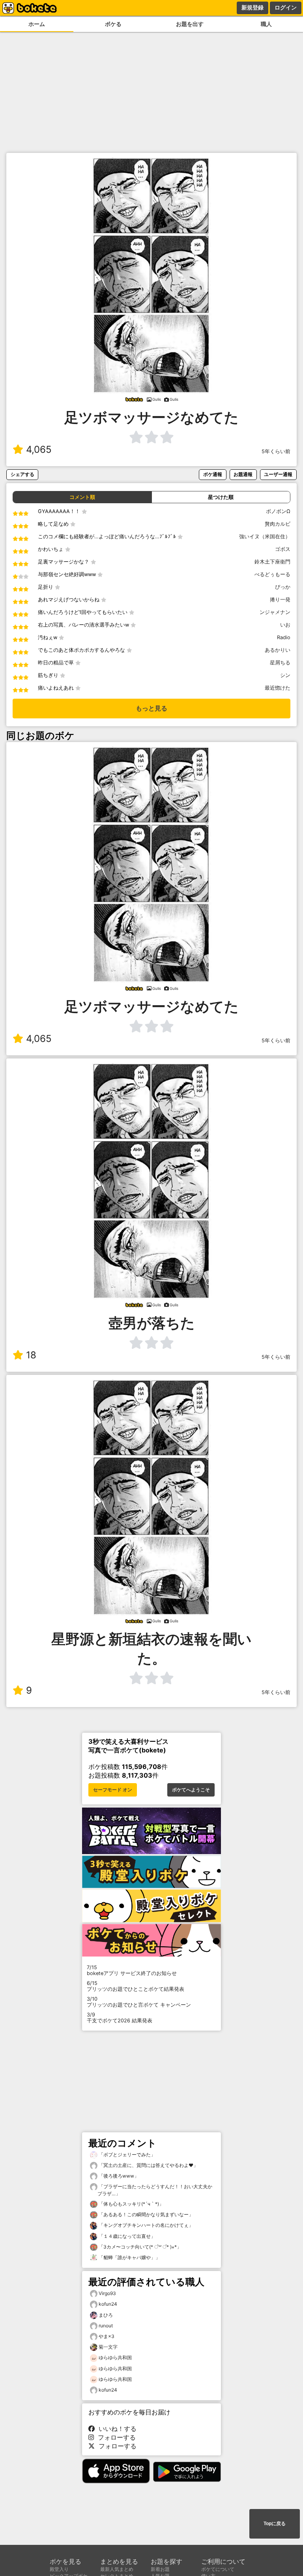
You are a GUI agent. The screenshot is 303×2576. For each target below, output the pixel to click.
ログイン (286, 7)
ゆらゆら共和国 (115, 2357)
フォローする (115, 2437)
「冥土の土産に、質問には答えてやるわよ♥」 (148, 2165)
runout (106, 2326)
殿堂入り (59, 2569)
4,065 (39, 449)
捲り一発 (280, 600)
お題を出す (190, 24)
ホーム (37, 24)
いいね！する (116, 2429)
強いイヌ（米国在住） (265, 537)
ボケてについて (218, 2569)
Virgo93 (107, 2293)
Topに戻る (275, 2524)
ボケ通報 (213, 474)
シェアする (22, 474)
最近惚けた (278, 688)
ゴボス (283, 549)
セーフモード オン (113, 1790)
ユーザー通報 (278, 474)
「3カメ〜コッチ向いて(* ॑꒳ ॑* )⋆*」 (139, 2247)
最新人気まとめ (117, 2569)
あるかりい (278, 650)
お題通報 (243, 474)
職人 (266, 24)
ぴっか (283, 587)
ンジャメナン (275, 612)
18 (31, 1355)
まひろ (106, 2315)
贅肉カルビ (278, 524)
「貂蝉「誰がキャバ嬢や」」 (129, 2257)
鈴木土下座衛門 (272, 562)
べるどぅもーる (272, 574)
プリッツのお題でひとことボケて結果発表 (136, 1986)
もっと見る (151, 708)
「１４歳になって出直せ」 (126, 2236)
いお (285, 625)
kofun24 (108, 2304)
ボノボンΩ (278, 511)
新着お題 (160, 2569)
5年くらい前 (276, 451)
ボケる (113, 24)
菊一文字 (108, 2347)
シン (285, 675)
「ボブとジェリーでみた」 (126, 2155)
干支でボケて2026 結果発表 (120, 2018)
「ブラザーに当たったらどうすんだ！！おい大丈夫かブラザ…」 (155, 2190)
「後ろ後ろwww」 (118, 2176)
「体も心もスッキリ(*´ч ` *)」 (131, 2204)
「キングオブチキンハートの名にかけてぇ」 (145, 2225)
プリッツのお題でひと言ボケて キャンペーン (139, 2002)
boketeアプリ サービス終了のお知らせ (132, 1970)
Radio (284, 637)
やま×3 (107, 2336)
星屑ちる (280, 663)
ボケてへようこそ (191, 1790)
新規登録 (252, 7)
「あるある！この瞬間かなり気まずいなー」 (145, 2214)
